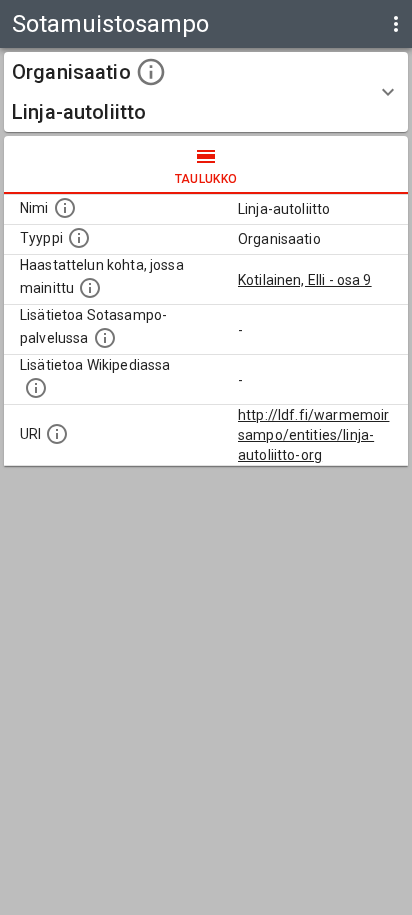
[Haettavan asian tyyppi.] (79, 238)
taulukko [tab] (206, 179)
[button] (206, 92)
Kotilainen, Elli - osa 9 (305, 280)
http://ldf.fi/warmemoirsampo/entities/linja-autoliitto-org (313, 435)
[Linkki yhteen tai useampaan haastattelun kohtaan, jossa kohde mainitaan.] (90, 288)
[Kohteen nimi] (65, 208)
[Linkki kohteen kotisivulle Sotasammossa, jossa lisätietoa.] (105, 338)
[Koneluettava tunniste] (57, 434)
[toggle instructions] (151, 72)
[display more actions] (396, 24)
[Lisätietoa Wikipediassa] (36, 388)
